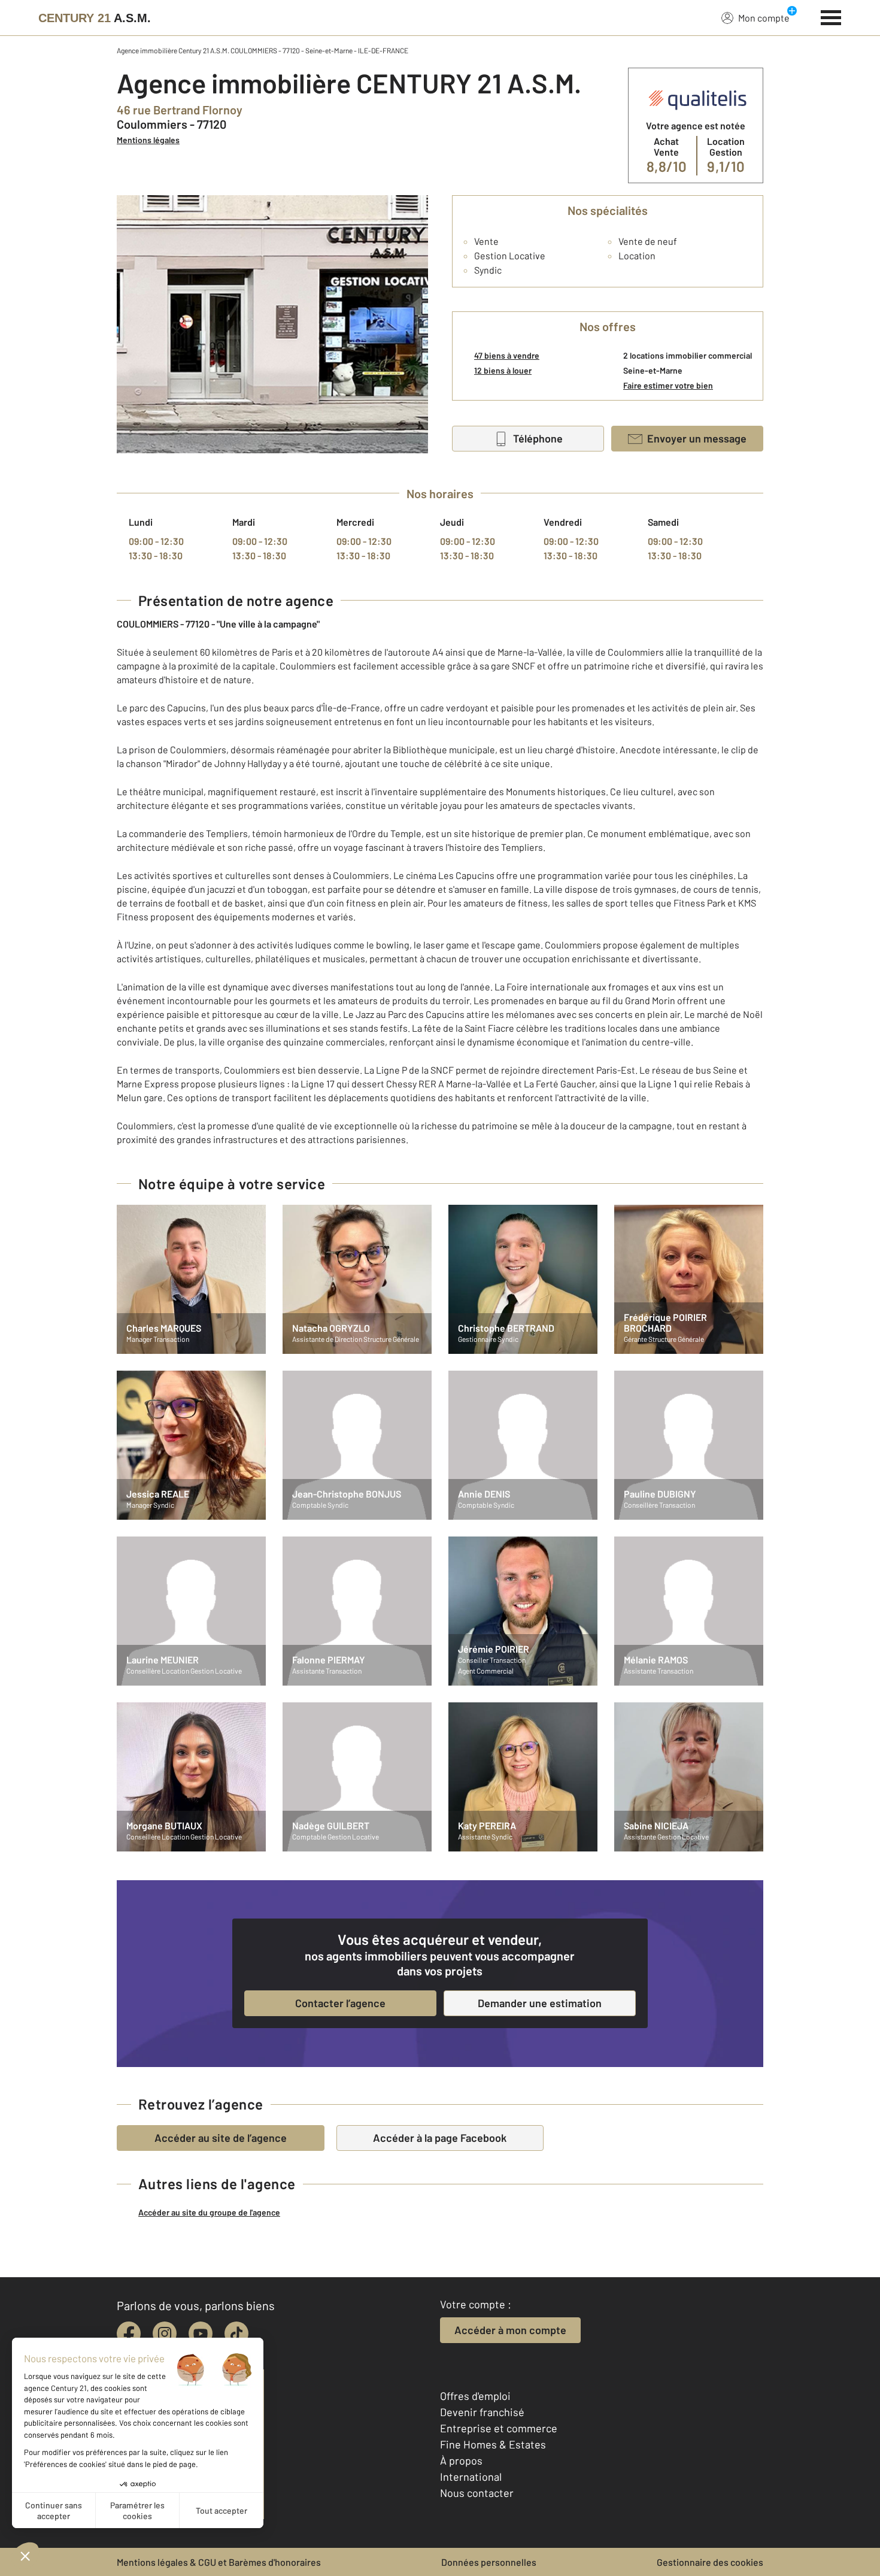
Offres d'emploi (475, 2396)
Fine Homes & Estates (493, 2444)
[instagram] (165, 2333)
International (471, 2477)
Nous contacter (477, 2493)
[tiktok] (236, 2333)
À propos (461, 2460)
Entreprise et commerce (499, 2428)
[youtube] (201, 2333)
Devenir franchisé (482, 2412)
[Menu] (831, 16)
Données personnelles (489, 2562)
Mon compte (764, 18)
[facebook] (129, 2333)
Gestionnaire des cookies (710, 2562)
